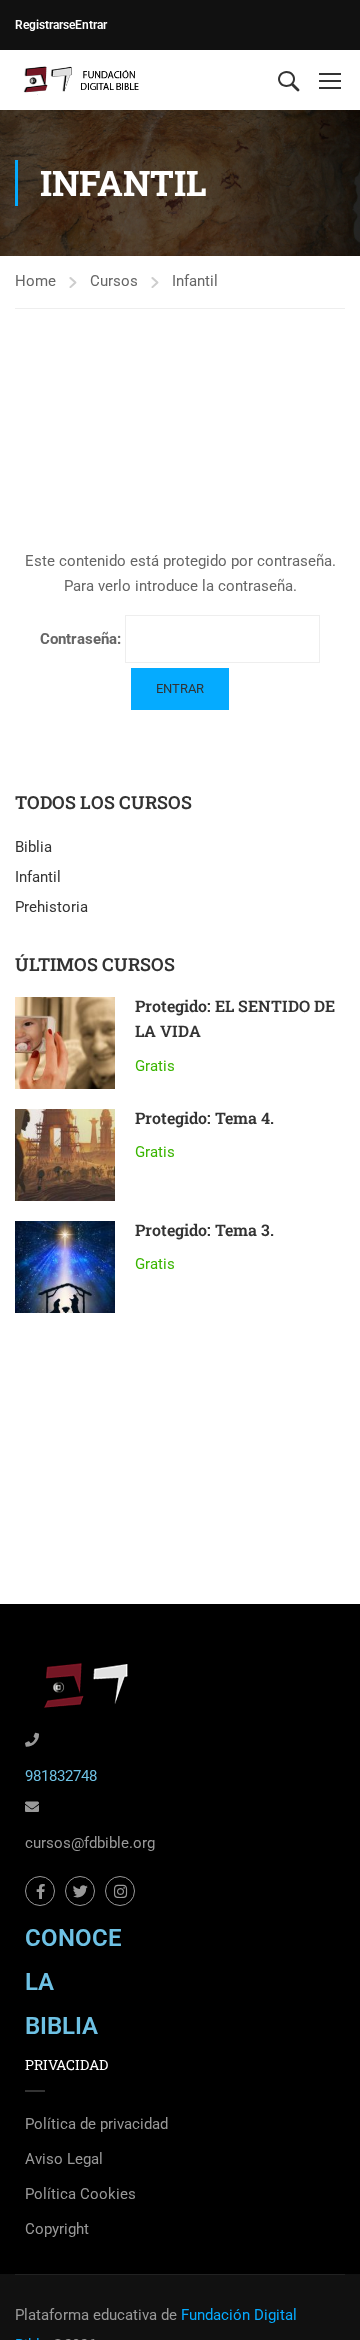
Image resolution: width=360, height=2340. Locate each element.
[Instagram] (120, 1891)
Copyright (57, 2229)
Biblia (33, 847)
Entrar (91, 25)
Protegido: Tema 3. (204, 1229)
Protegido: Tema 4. (204, 1117)
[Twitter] (80, 1891)
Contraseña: (82, 639)
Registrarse (45, 25)
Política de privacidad (96, 2124)
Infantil (195, 281)
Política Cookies (80, 2194)
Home (35, 281)
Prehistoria (51, 907)
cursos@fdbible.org (90, 1843)
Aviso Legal (64, 2159)
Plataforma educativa (86, 2315)
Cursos (114, 281)
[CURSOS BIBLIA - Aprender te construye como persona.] (80, 80)
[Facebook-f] (40, 1891)
